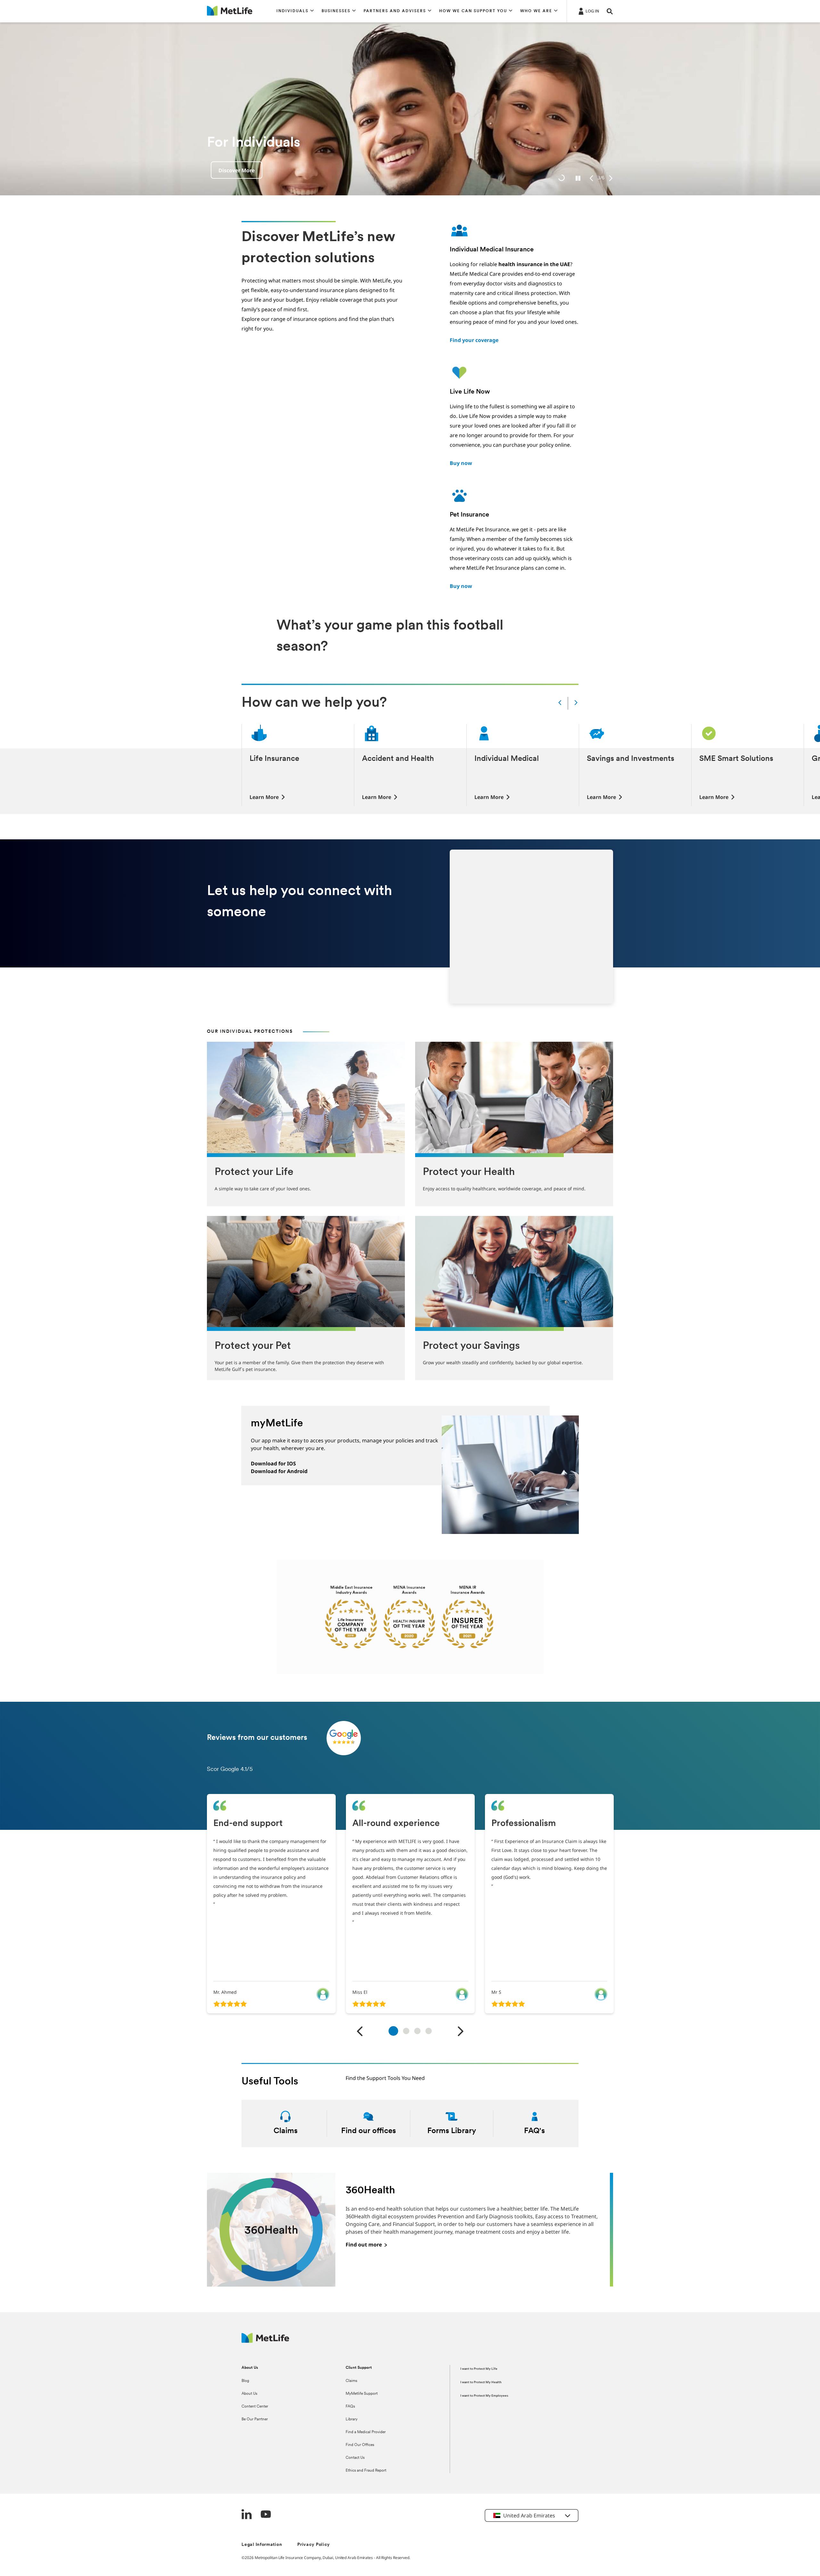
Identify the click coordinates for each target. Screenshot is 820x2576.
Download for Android (279, 1471)
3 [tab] (417, 2031)
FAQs (350, 2407)
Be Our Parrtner (255, 2419)
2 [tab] (406, 2031)
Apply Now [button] (232, 170)
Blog (245, 2381)
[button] (295, 11)
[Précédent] (360, 2032)
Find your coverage (474, 340)
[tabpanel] (271, 1904)
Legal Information (262, 2545)
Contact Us (355, 2458)
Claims (351, 2381)
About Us (249, 2394)
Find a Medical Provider (366, 2432)
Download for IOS (273, 1463)
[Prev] (560, 703)
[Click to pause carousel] (578, 178)
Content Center (255, 2407)
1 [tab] (393, 2030)
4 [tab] (429, 2031)
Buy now (461, 463)
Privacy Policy (314, 2545)
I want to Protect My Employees (484, 2396)
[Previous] (591, 178)
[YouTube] (266, 2515)
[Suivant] (460, 2032)
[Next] (611, 178)
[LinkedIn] (247, 2515)
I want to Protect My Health (481, 2382)
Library (352, 2419)
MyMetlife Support (362, 2394)
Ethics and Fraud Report (366, 2471)
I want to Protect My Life (479, 2369)
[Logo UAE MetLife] (265, 2341)
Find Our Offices (360, 2445)
